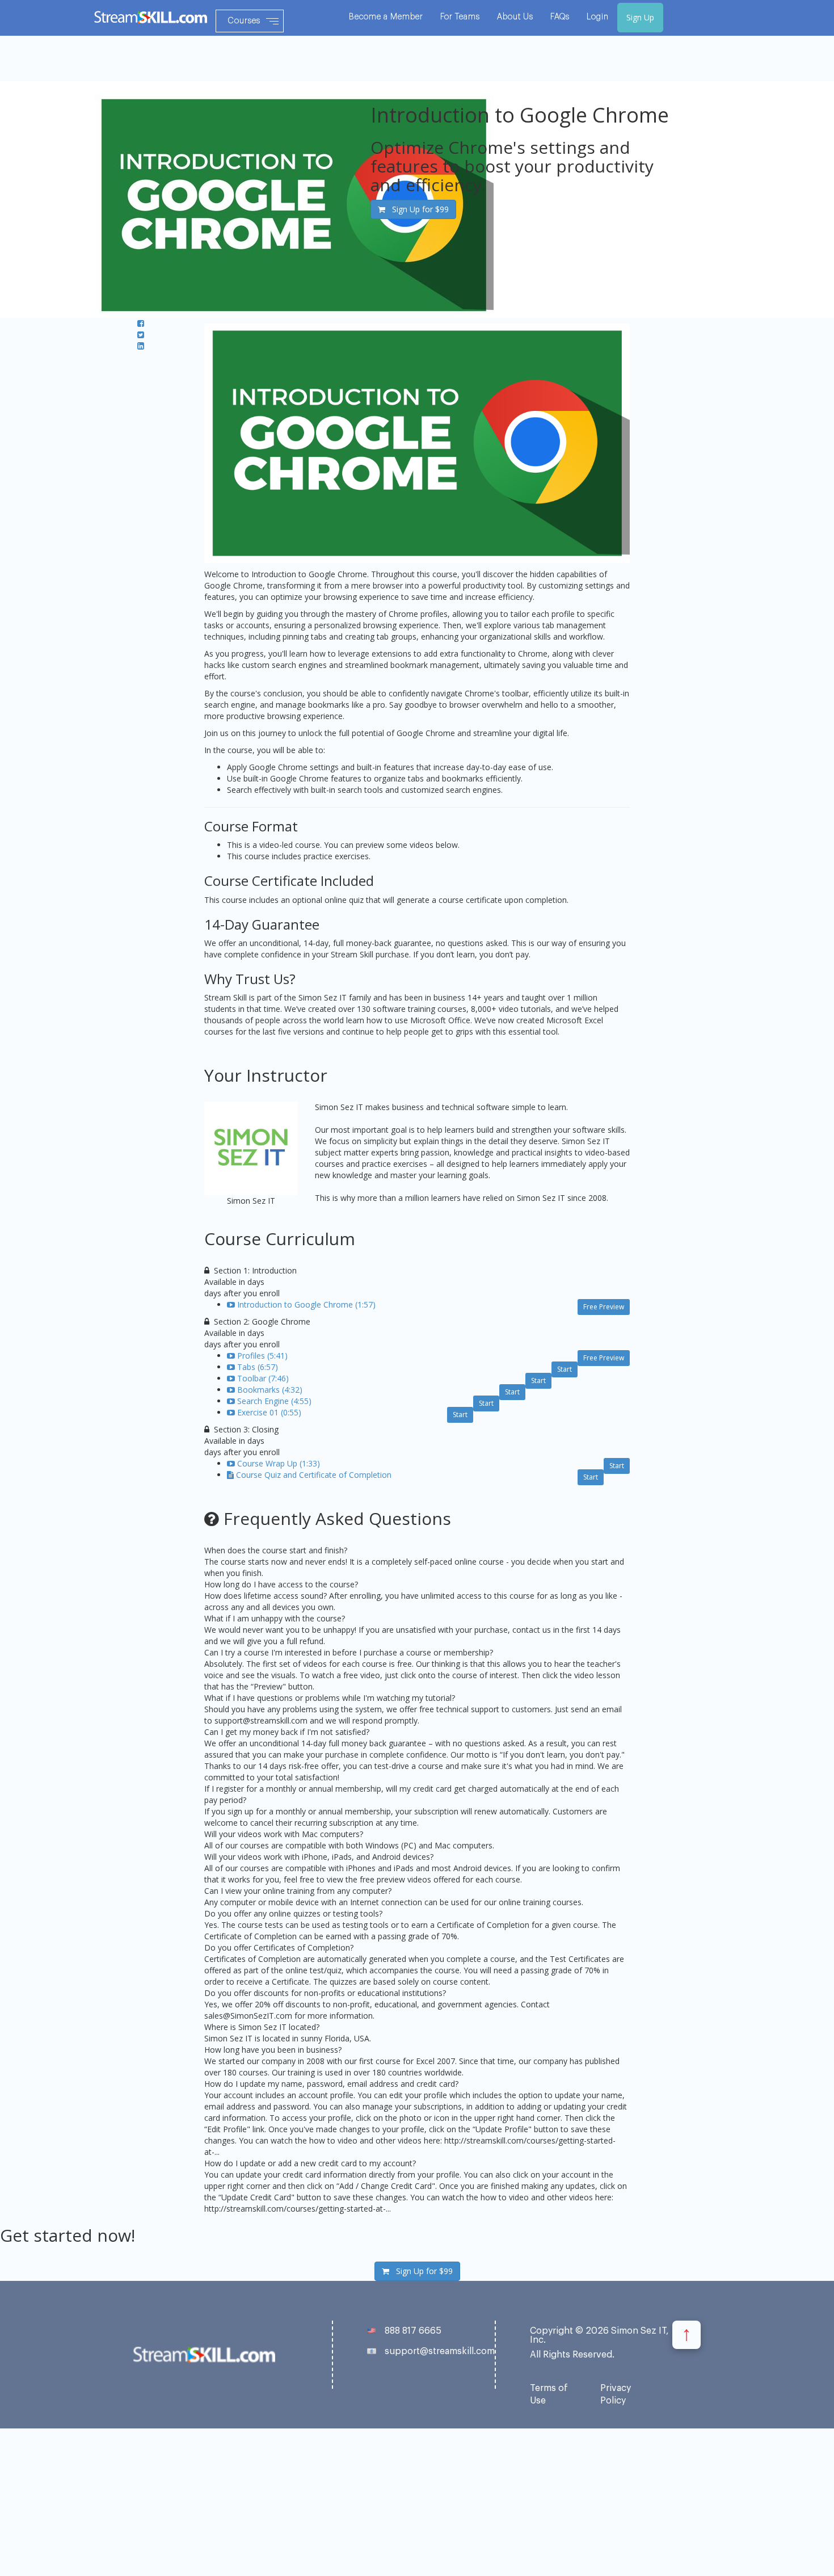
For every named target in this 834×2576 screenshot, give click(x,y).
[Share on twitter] (141, 335)
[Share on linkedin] (141, 346)
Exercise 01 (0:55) (269, 1412)
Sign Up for (417, 209)
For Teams (460, 17)
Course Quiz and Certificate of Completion (314, 1475)
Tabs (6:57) (258, 1367)
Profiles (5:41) (262, 1356)
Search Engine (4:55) (274, 1401)
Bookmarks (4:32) (270, 1390)
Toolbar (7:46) (263, 1378)
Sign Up (640, 17)
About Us (515, 17)
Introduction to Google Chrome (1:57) (306, 1304)
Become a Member (386, 17)
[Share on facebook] (141, 323)
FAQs (560, 17)
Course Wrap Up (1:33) (279, 1463)
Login (598, 17)
